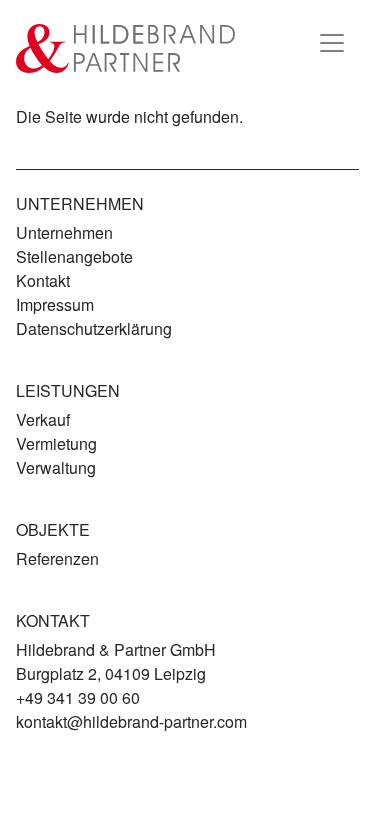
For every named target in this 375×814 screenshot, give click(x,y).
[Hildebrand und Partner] (125, 48)
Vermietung (56, 443)
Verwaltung (56, 467)
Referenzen (57, 558)
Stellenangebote (74, 256)
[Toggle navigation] (332, 43)
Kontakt (43, 280)
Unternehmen (64, 232)
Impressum (55, 304)
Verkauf (43, 419)
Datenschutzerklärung (94, 328)
